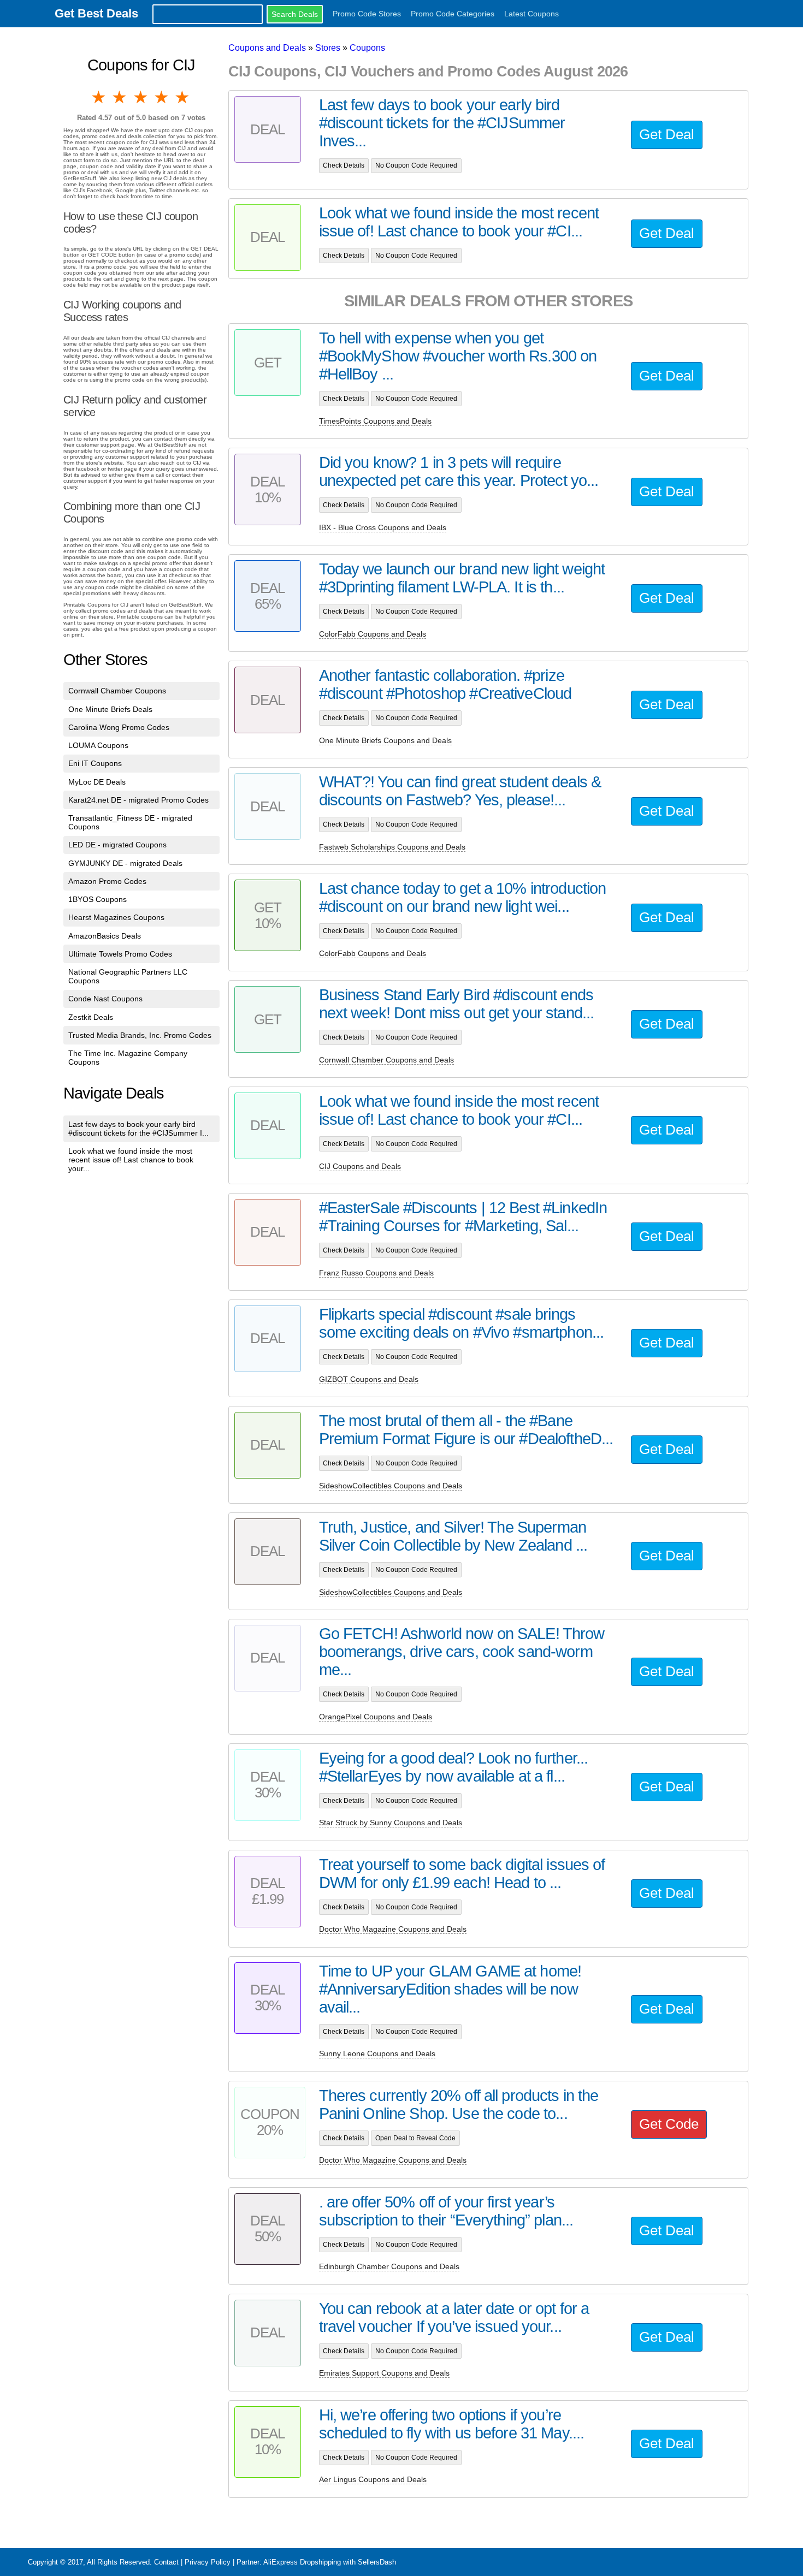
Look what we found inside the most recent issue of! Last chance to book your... (131, 1160)
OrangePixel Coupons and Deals (376, 1717)
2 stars (120, 97)
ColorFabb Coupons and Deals (373, 634)
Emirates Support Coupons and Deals (384, 2373)
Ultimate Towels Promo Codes (120, 954)
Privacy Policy (208, 2562)
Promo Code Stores (367, 14)
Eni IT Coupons (95, 763)
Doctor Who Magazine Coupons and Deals (393, 1929)
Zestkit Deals (91, 1017)
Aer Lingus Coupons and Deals (373, 2479)
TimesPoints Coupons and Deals (375, 421)
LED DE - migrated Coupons (117, 845)
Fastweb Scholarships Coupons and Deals (392, 847)
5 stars (183, 97)
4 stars (162, 97)
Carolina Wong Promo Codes (119, 727)
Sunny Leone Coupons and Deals (377, 2053)
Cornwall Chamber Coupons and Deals (386, 1060)
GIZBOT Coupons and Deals (369, 1379)
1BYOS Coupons (98, 899)
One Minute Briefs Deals (110, 709)
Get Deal (667, 134)
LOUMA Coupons (98, 745)
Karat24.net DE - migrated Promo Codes (138, 800)
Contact (166, 2562)
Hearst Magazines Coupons (116, 917)
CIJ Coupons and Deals (360, 1166)
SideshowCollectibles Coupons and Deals (391, 1486)
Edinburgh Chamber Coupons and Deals (389, 2266)
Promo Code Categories (453, 14)
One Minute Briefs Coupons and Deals (385, 740)
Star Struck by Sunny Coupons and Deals (391, 1823)
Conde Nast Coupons (105, 999)
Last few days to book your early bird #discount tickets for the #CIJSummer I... (138, 1129)
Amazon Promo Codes (107, 881)
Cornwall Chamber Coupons (117, 691)
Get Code (669, 2124)
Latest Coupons (532, 14)
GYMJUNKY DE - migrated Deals (125, 863)
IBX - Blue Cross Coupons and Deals (383, 527)
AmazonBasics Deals (105, 936)
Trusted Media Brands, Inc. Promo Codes (140, 1035)
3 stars (141, 97)
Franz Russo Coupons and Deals (376, 1273)
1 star (99, 97)
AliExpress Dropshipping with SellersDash (330, 2562)
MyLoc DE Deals (97, 782)
